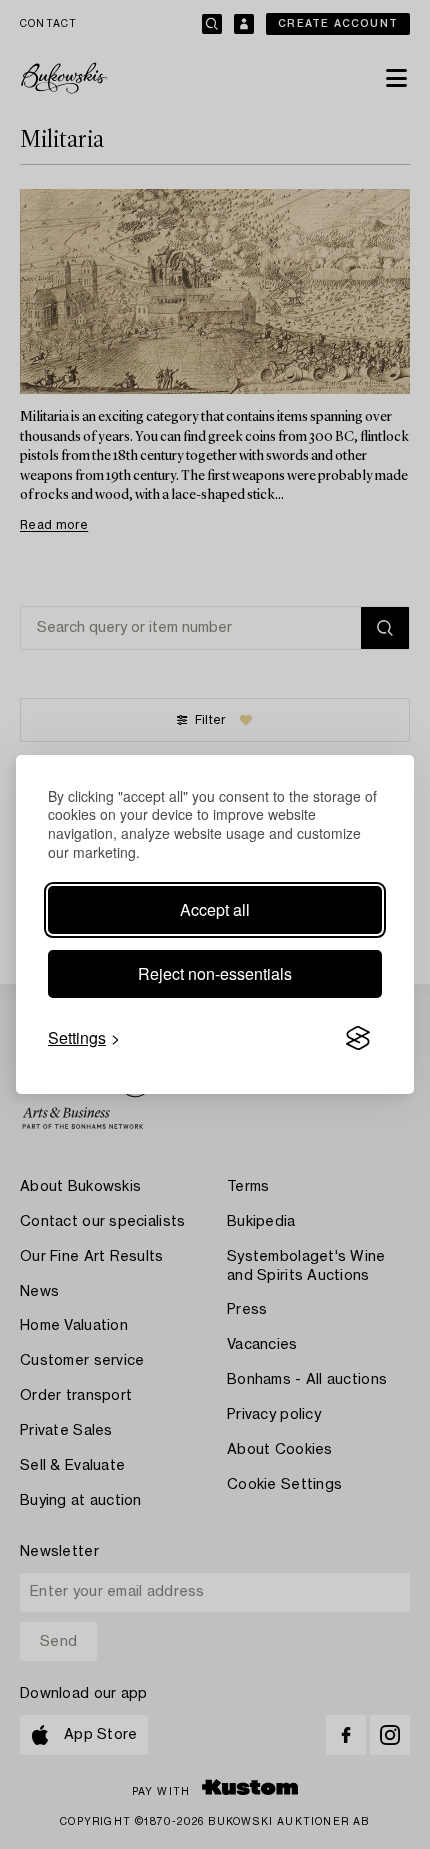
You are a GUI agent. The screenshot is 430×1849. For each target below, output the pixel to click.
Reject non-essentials (215, 973)
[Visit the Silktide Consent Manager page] (358, 1038)
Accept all (215, 909)
